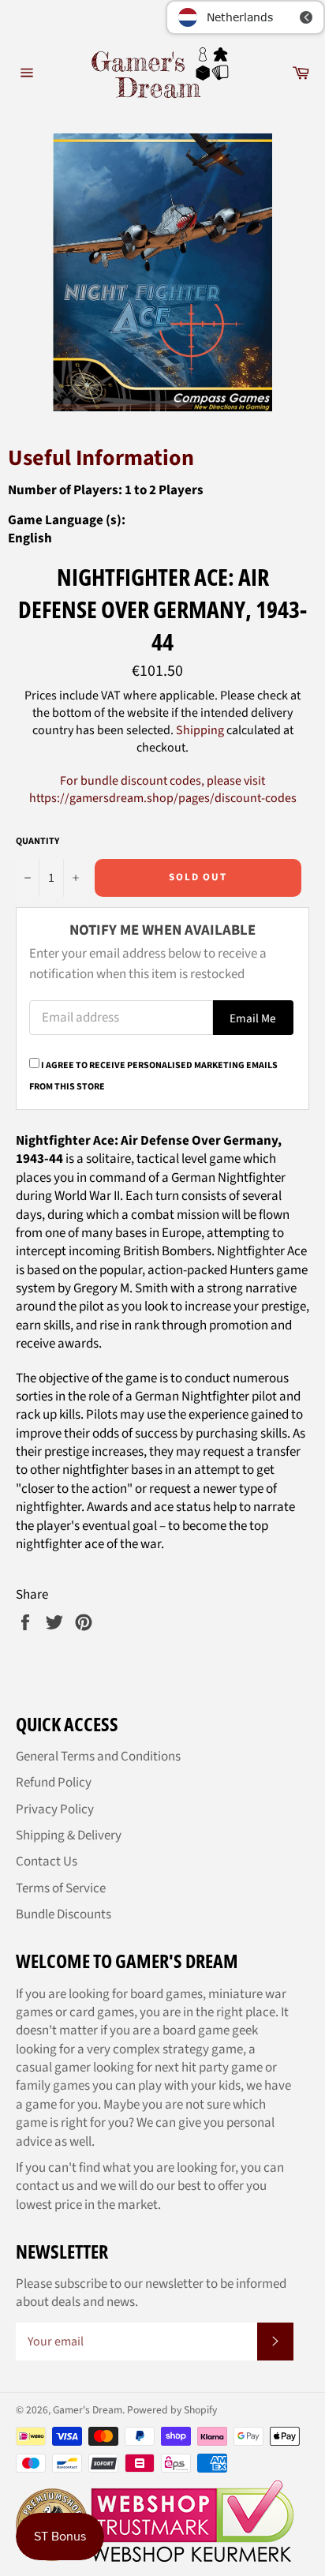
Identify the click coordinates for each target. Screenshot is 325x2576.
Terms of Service (61, 1888)
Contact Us (47, 1862)
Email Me (253, 1018)
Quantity (37, 842)
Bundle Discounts (64, 1914)
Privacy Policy (55, 1809)
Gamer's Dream (88, 2410)
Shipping (200, 730)
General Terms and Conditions (98, 1757)
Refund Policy (54, 1783)
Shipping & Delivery (69, 1835)
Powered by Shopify (172, 2410)
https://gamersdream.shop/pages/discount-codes (163, 798)
